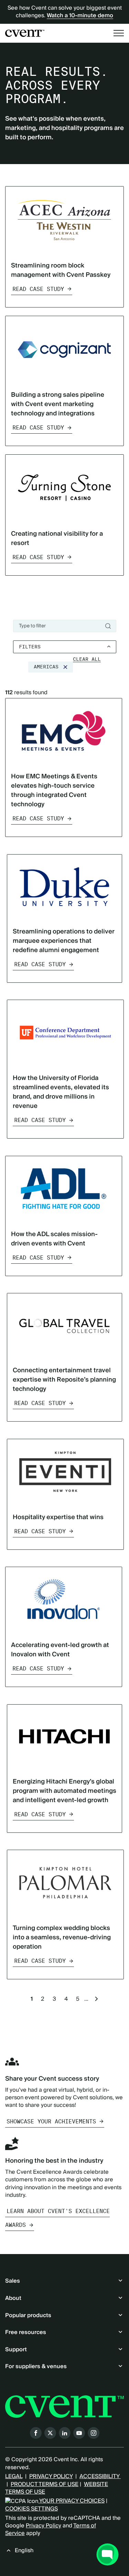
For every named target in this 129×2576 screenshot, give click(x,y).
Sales (13, 2281)
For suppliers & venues (36, 2366)
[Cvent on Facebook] (36, 2433)
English (24, 2550)
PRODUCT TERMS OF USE (45, 2484)
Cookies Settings (31, 2509)
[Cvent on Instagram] (94, 2433)
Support (16, 2350)
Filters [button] (30, 647)
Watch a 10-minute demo (80, 16)
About (13, 2298)
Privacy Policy (44, 2526)
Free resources (26, 2332)
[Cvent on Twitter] (50, 2433)
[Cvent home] (25, 33)
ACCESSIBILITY (100, 2476)
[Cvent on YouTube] (79, 2433)
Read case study (38, 289)
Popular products (28, 2315)
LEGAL (14, 2476)
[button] (87, 659)
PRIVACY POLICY (51, 2476)
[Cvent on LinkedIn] (65, 2433)
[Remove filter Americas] (65, 667)
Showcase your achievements (51, 2122)
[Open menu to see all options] (119, 33)
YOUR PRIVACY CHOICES (71, 2501)
